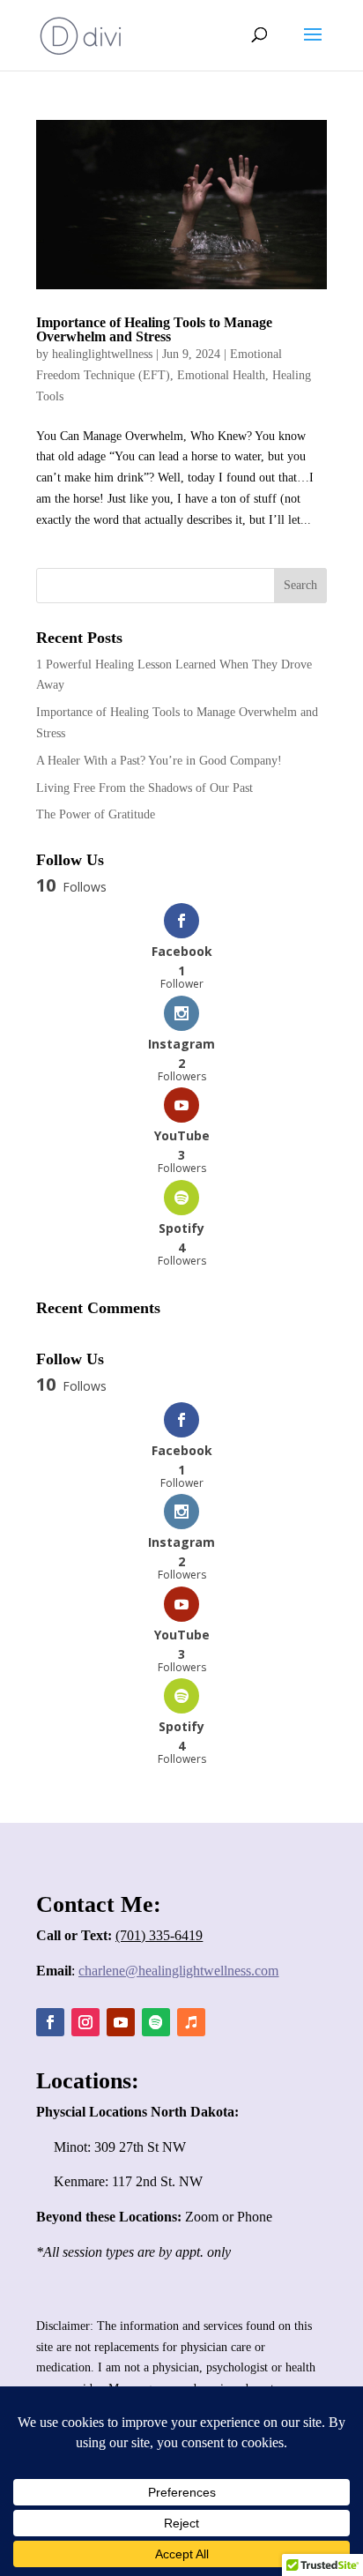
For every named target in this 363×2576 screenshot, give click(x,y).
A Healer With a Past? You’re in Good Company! (159, 761)
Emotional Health (221, 375)
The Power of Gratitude (96, 814)
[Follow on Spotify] (156, 2022)
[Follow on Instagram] (85, 2022)
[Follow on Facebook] (50, 2022)
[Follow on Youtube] (121, 2022)
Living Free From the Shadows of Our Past (144, 788)
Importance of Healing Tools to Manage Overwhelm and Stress (154, 329)
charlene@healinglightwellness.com (178, 1971)
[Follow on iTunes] (191, 2022)
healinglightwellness (102, 354)
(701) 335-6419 (159, 1935)
